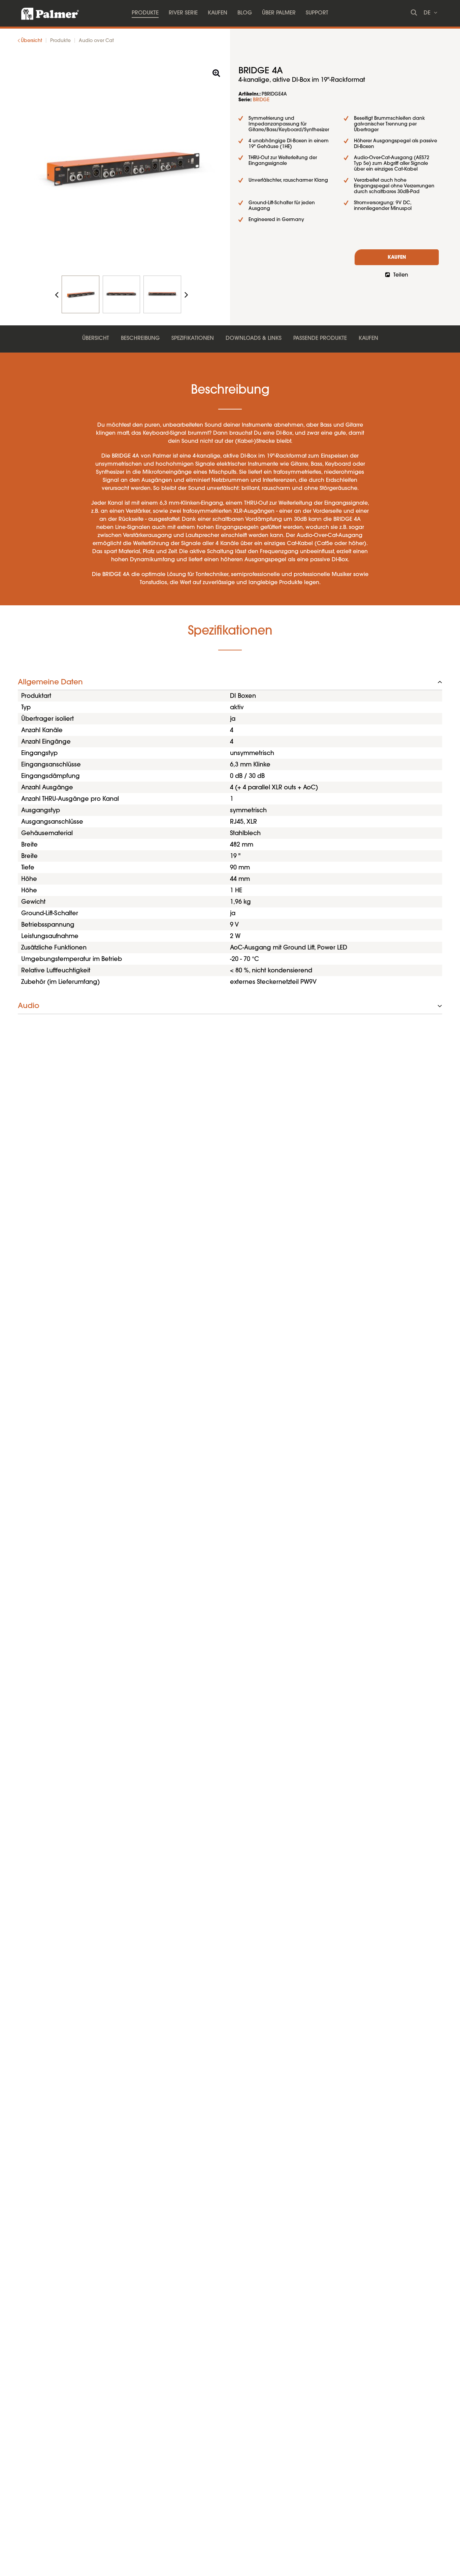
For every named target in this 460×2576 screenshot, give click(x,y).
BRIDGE (261, 100)
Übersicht (96, 338)
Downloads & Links (254, 338)
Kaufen (397, 258)
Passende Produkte (320, 338)
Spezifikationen (193, 338)
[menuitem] (145, 13)
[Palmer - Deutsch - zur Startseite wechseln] (44, 12)
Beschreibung (140, 338)
